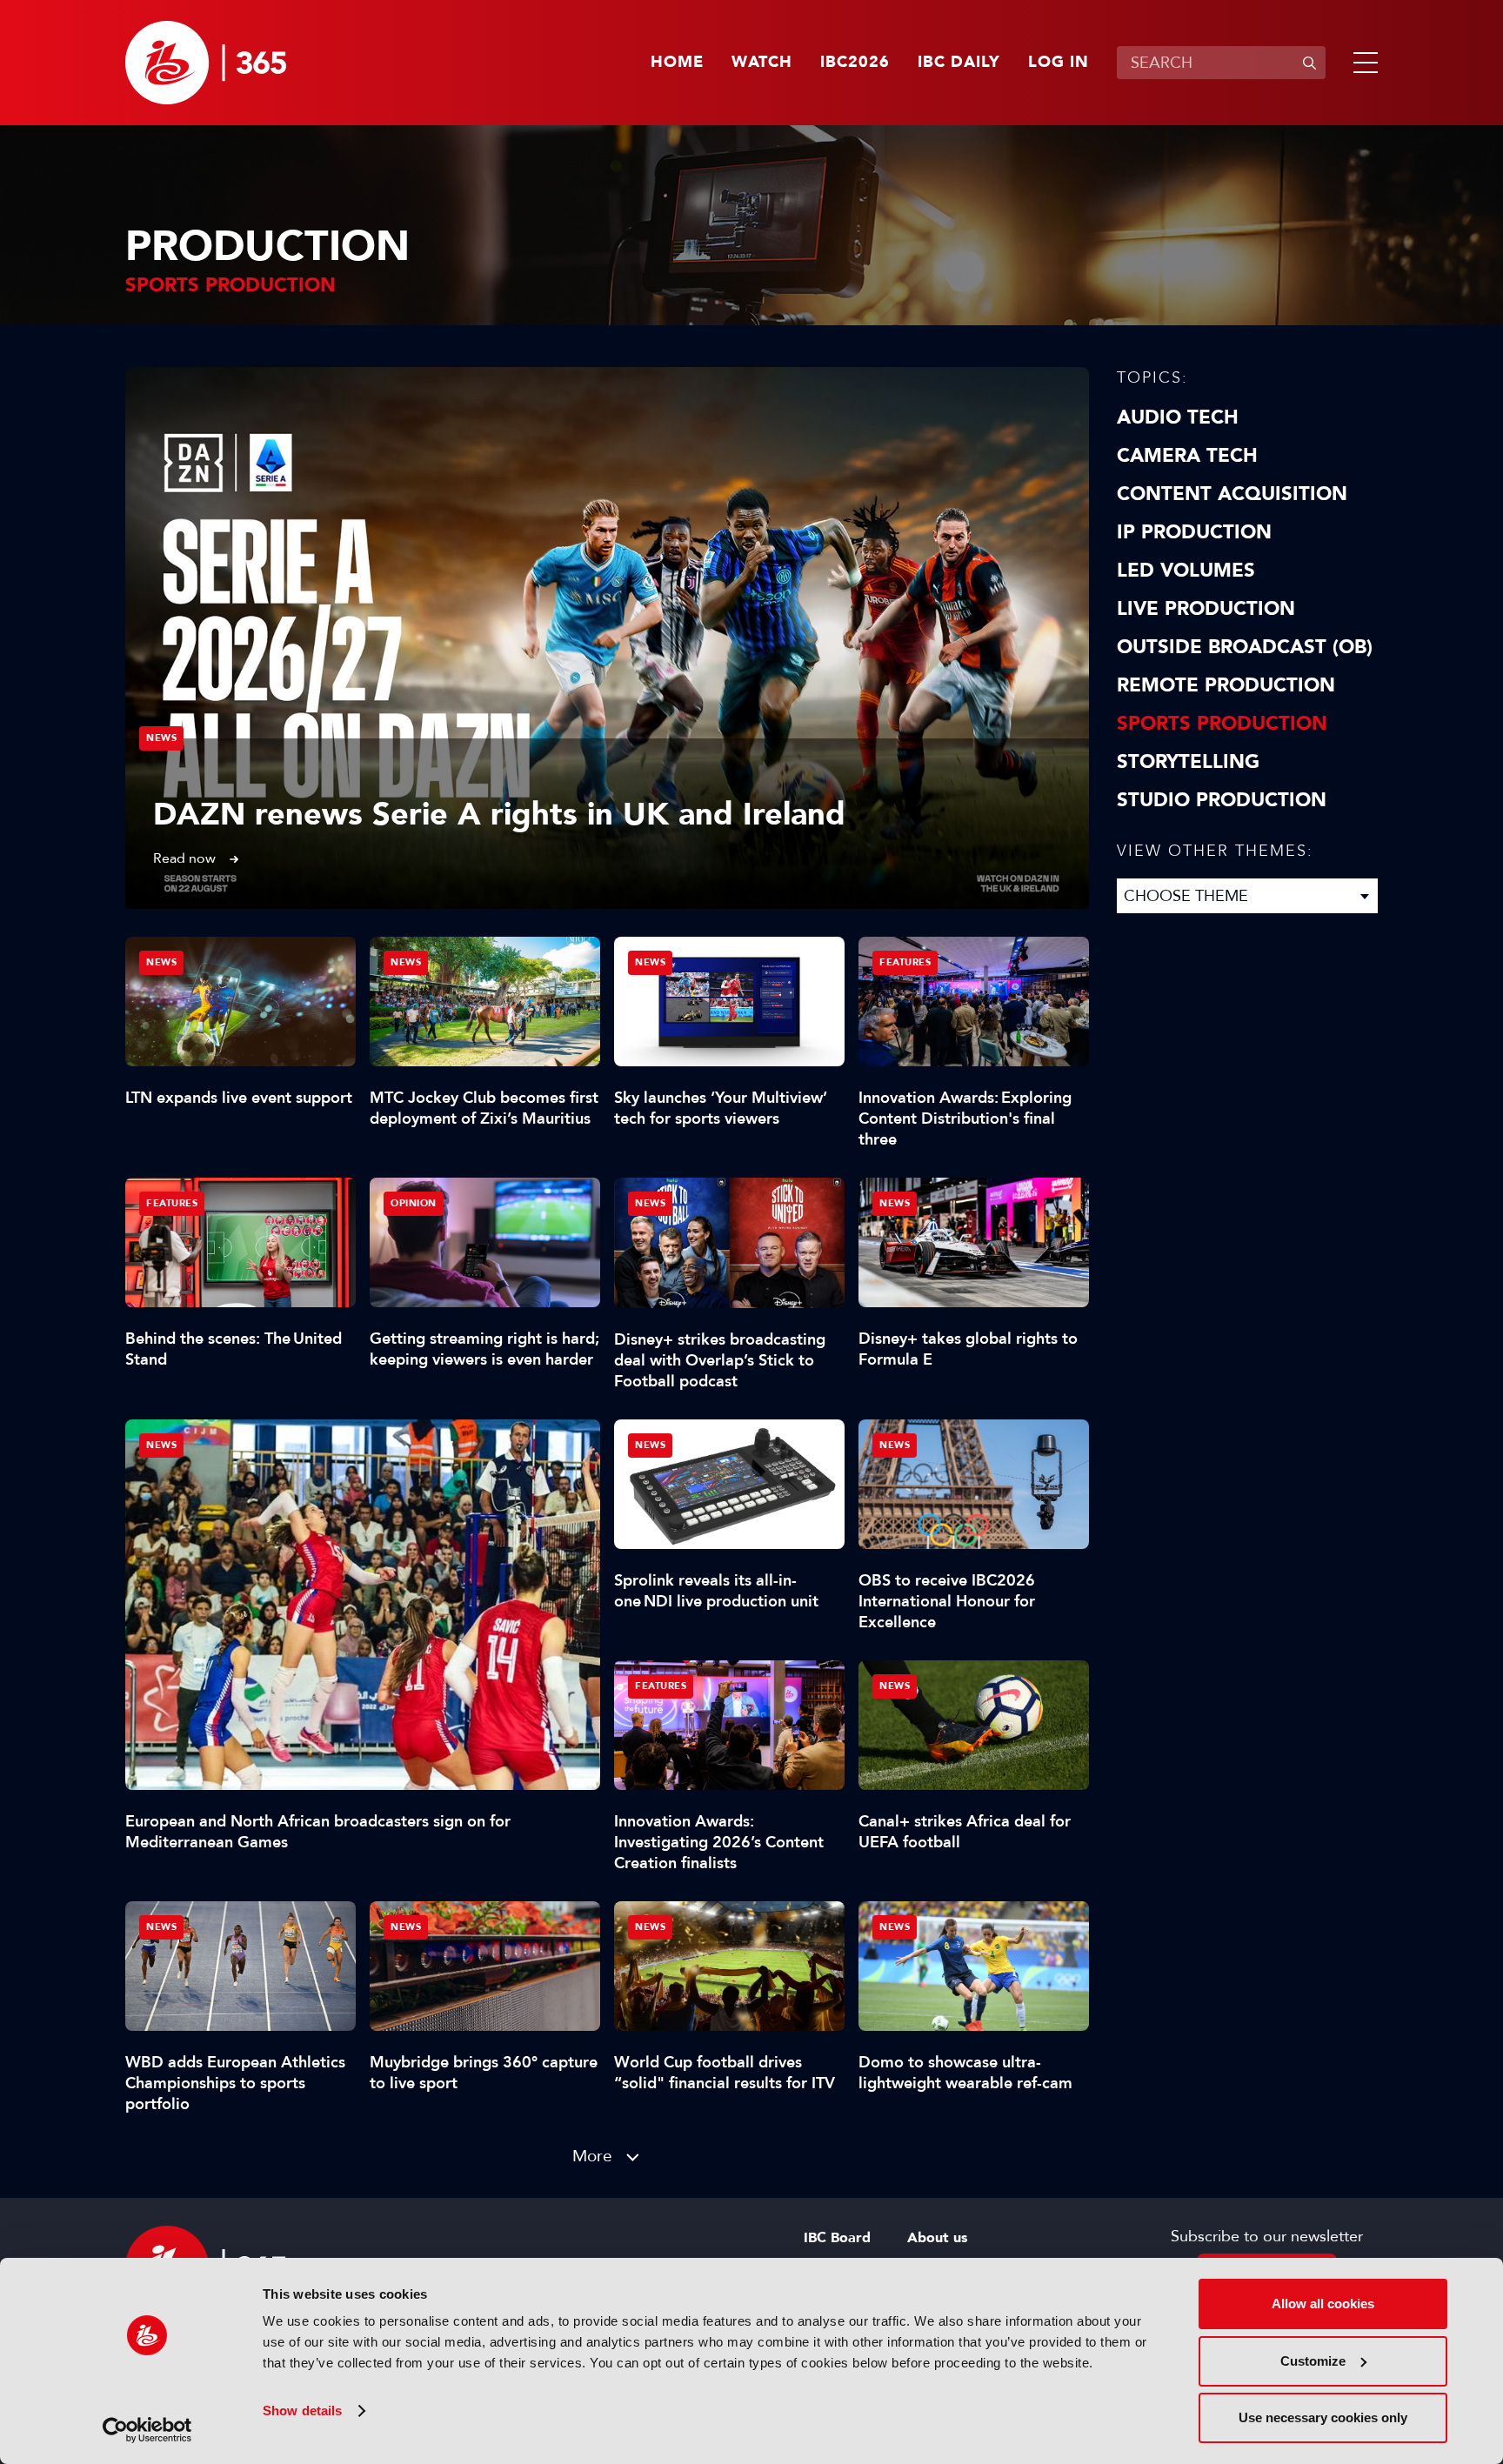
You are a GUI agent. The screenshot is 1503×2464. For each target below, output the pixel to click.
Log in (1059, 63)
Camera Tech (1187, 456)
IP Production (1194, 532)
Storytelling (1188, 762)
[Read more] (607, 638)
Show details (302, 2411)
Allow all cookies (1323, 2304)
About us (937, 2238)
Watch (762, 63)
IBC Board (837, 2238)
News (161, 738)
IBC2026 (855, 63)
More (592, 2156)
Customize (1313, 2361)
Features (905, 962)
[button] (1362, 63)
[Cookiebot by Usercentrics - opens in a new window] (147, 2430)
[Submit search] (1309, 63)
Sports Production (1222, 724)
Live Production (1206, 609)
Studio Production (1222, 800)
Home (677, 63)
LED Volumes (1186, 571)
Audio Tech (1178, 417)
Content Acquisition (1232, 494)
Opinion (414, 1203)
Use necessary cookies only (1323, 2417)
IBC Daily (959, 63)
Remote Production (1226, 685)
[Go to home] (206, 63)
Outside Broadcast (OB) (1245, 647)
